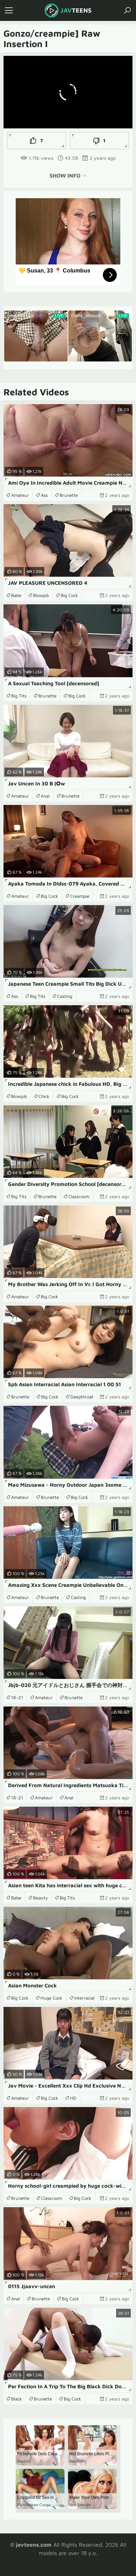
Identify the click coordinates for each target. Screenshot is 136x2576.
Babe (16, 595)
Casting (65, 996)
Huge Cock (51, 1998)
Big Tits (19, 696)
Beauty (40, 1898)
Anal (45, 796)
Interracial (84, 1998)
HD (73, 2098)
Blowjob (41, 595)
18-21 (17, 1697)
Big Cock (69, 595)
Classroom (79, 1196)
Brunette (69, 495)
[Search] (127, 10)
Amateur (20, 495)
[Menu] (9, 10)
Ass (44, 495)
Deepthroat (82, 1397)
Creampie (80, 896)
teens (76, 10)
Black (17, 2399)
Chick (44, 1096)
